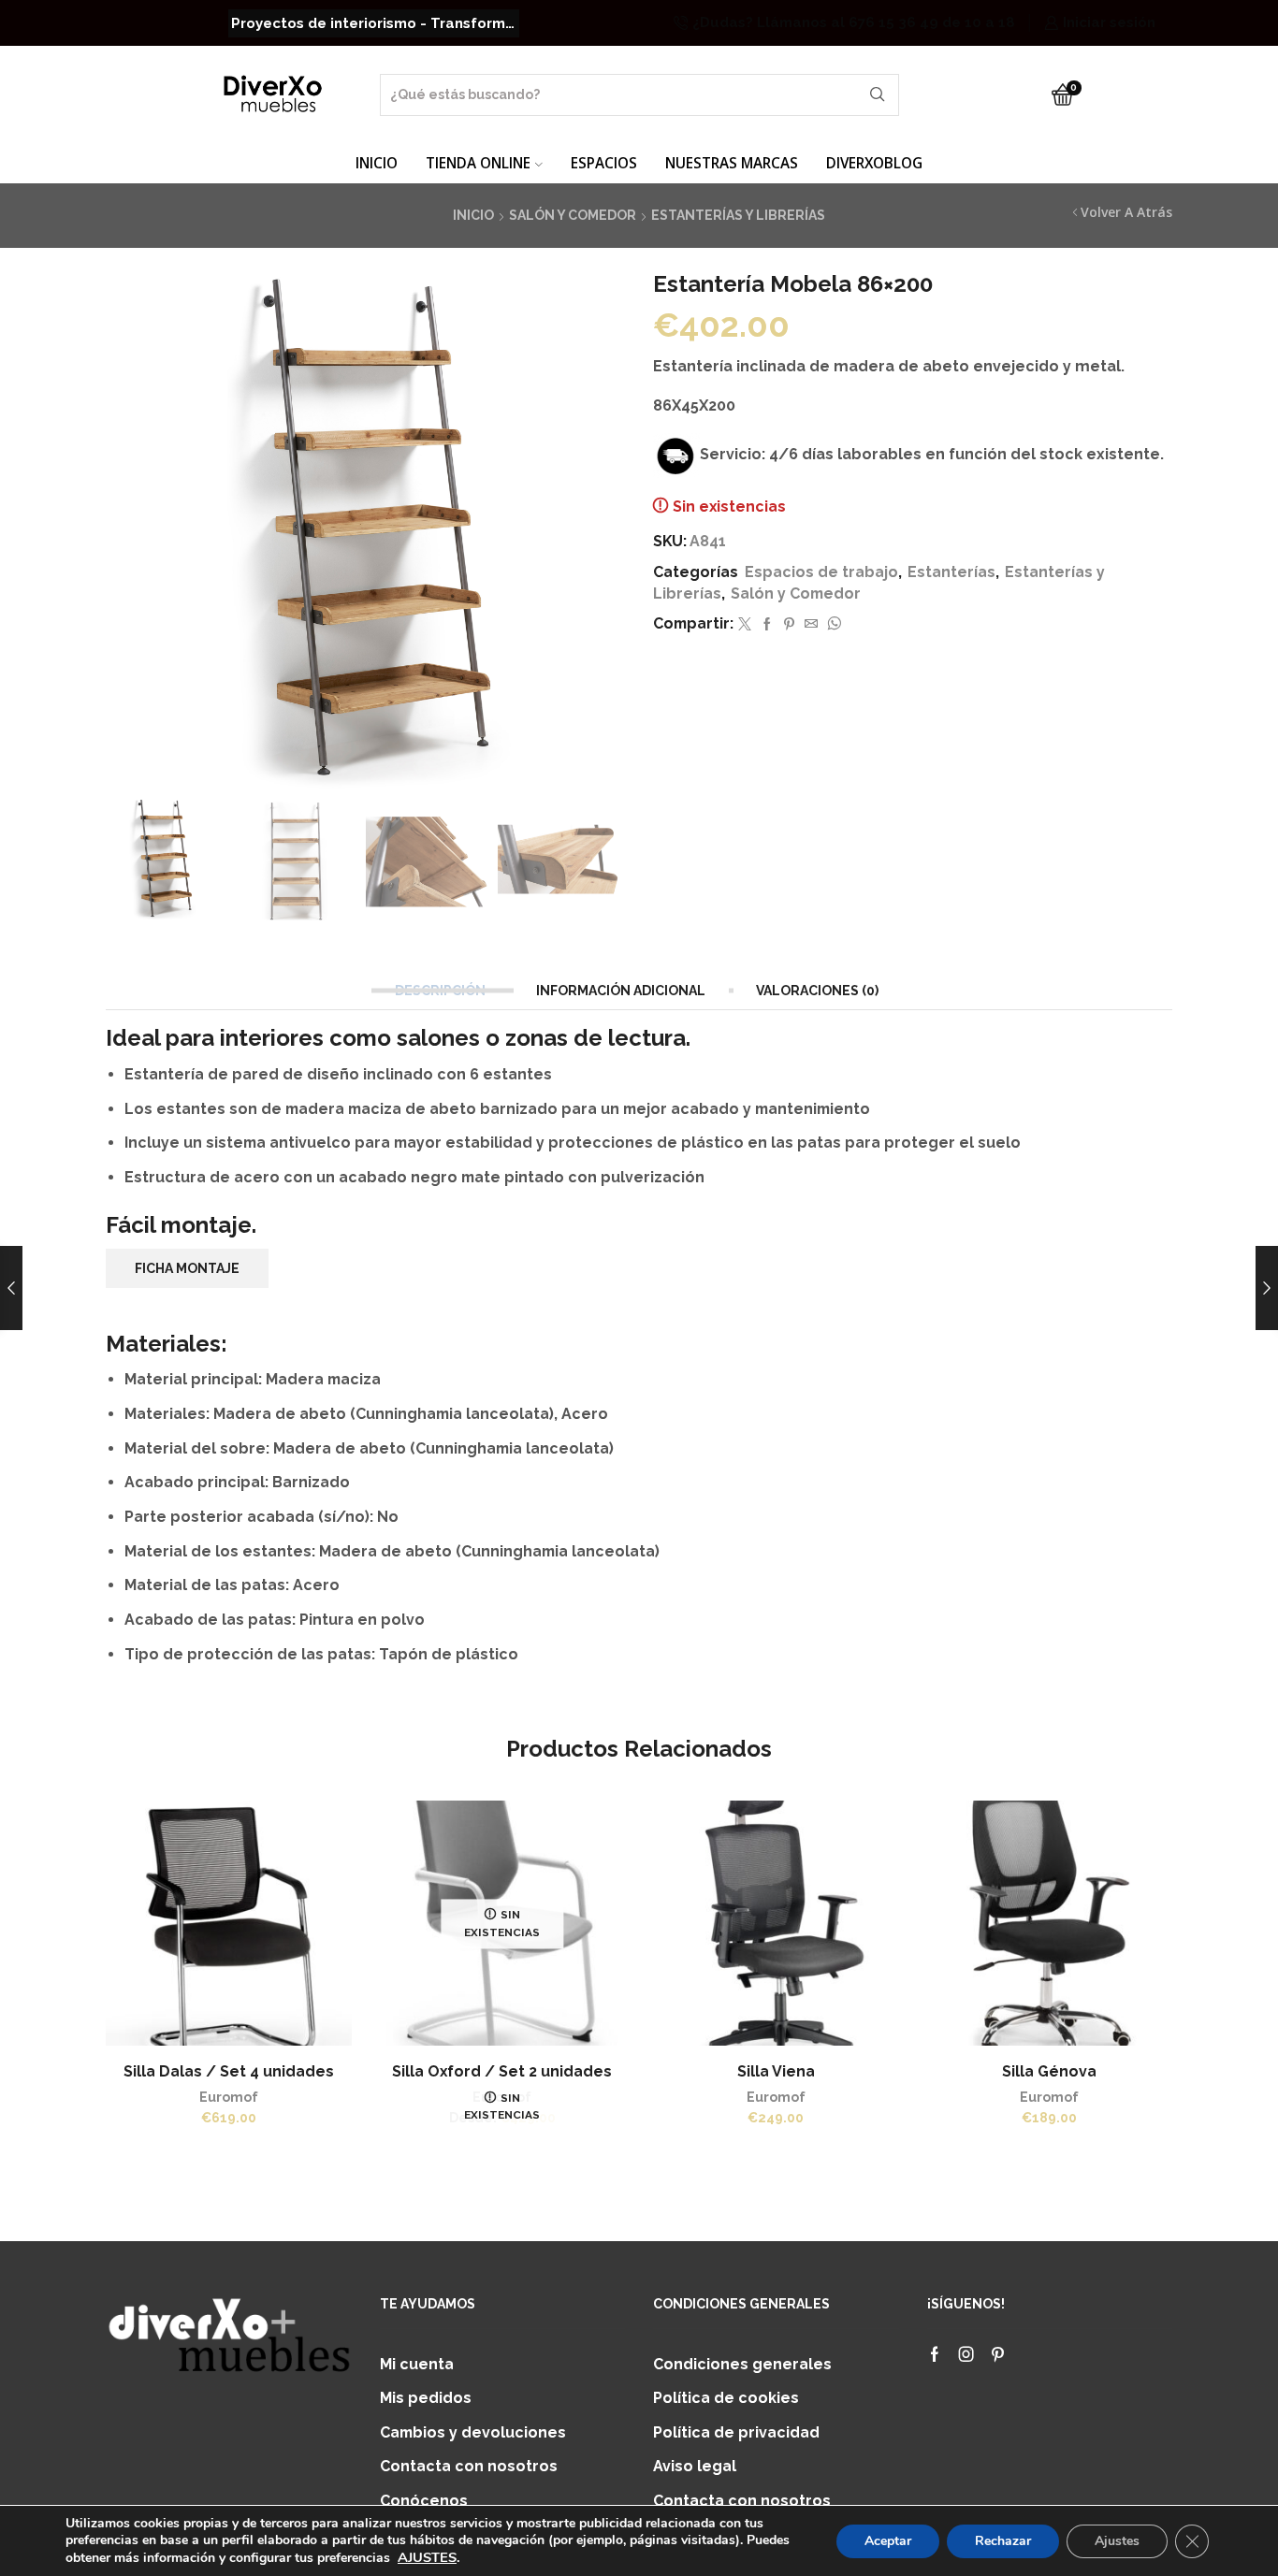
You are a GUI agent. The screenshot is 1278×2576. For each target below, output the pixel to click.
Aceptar (888, 2541)
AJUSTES (427, 2557)
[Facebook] (767, 625)
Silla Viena (776, 2071)
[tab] (443, 991)
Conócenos (424, 2501)
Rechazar (1003, 2541)
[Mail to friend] (811, 625)
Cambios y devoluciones (473, 2432)
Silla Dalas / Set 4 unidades (229, 2071)
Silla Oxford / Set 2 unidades (502, 2071)
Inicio (473, 215)
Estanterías (951, 572)
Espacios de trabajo (821, 572)
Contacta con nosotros (469, 2466)
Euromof (229, 2097)
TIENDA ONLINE (478, 163)
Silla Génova (1049, 2071)
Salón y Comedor (573, 215)
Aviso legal (695, 2466)
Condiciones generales (742, 2364)
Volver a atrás (1126, 212)
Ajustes (1117, 2541)
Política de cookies (726, 2398)
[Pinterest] (789, 625)
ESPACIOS (604, 163)
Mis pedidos (426, 2398)
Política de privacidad (736, 2432)
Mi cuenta (417, 2364)
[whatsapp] (832, 625)
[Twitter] (745, 625)
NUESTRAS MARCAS (732, 163)
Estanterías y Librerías (738, 215)
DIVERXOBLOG (874, 163)
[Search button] (878, 95)
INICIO (377, 163)
